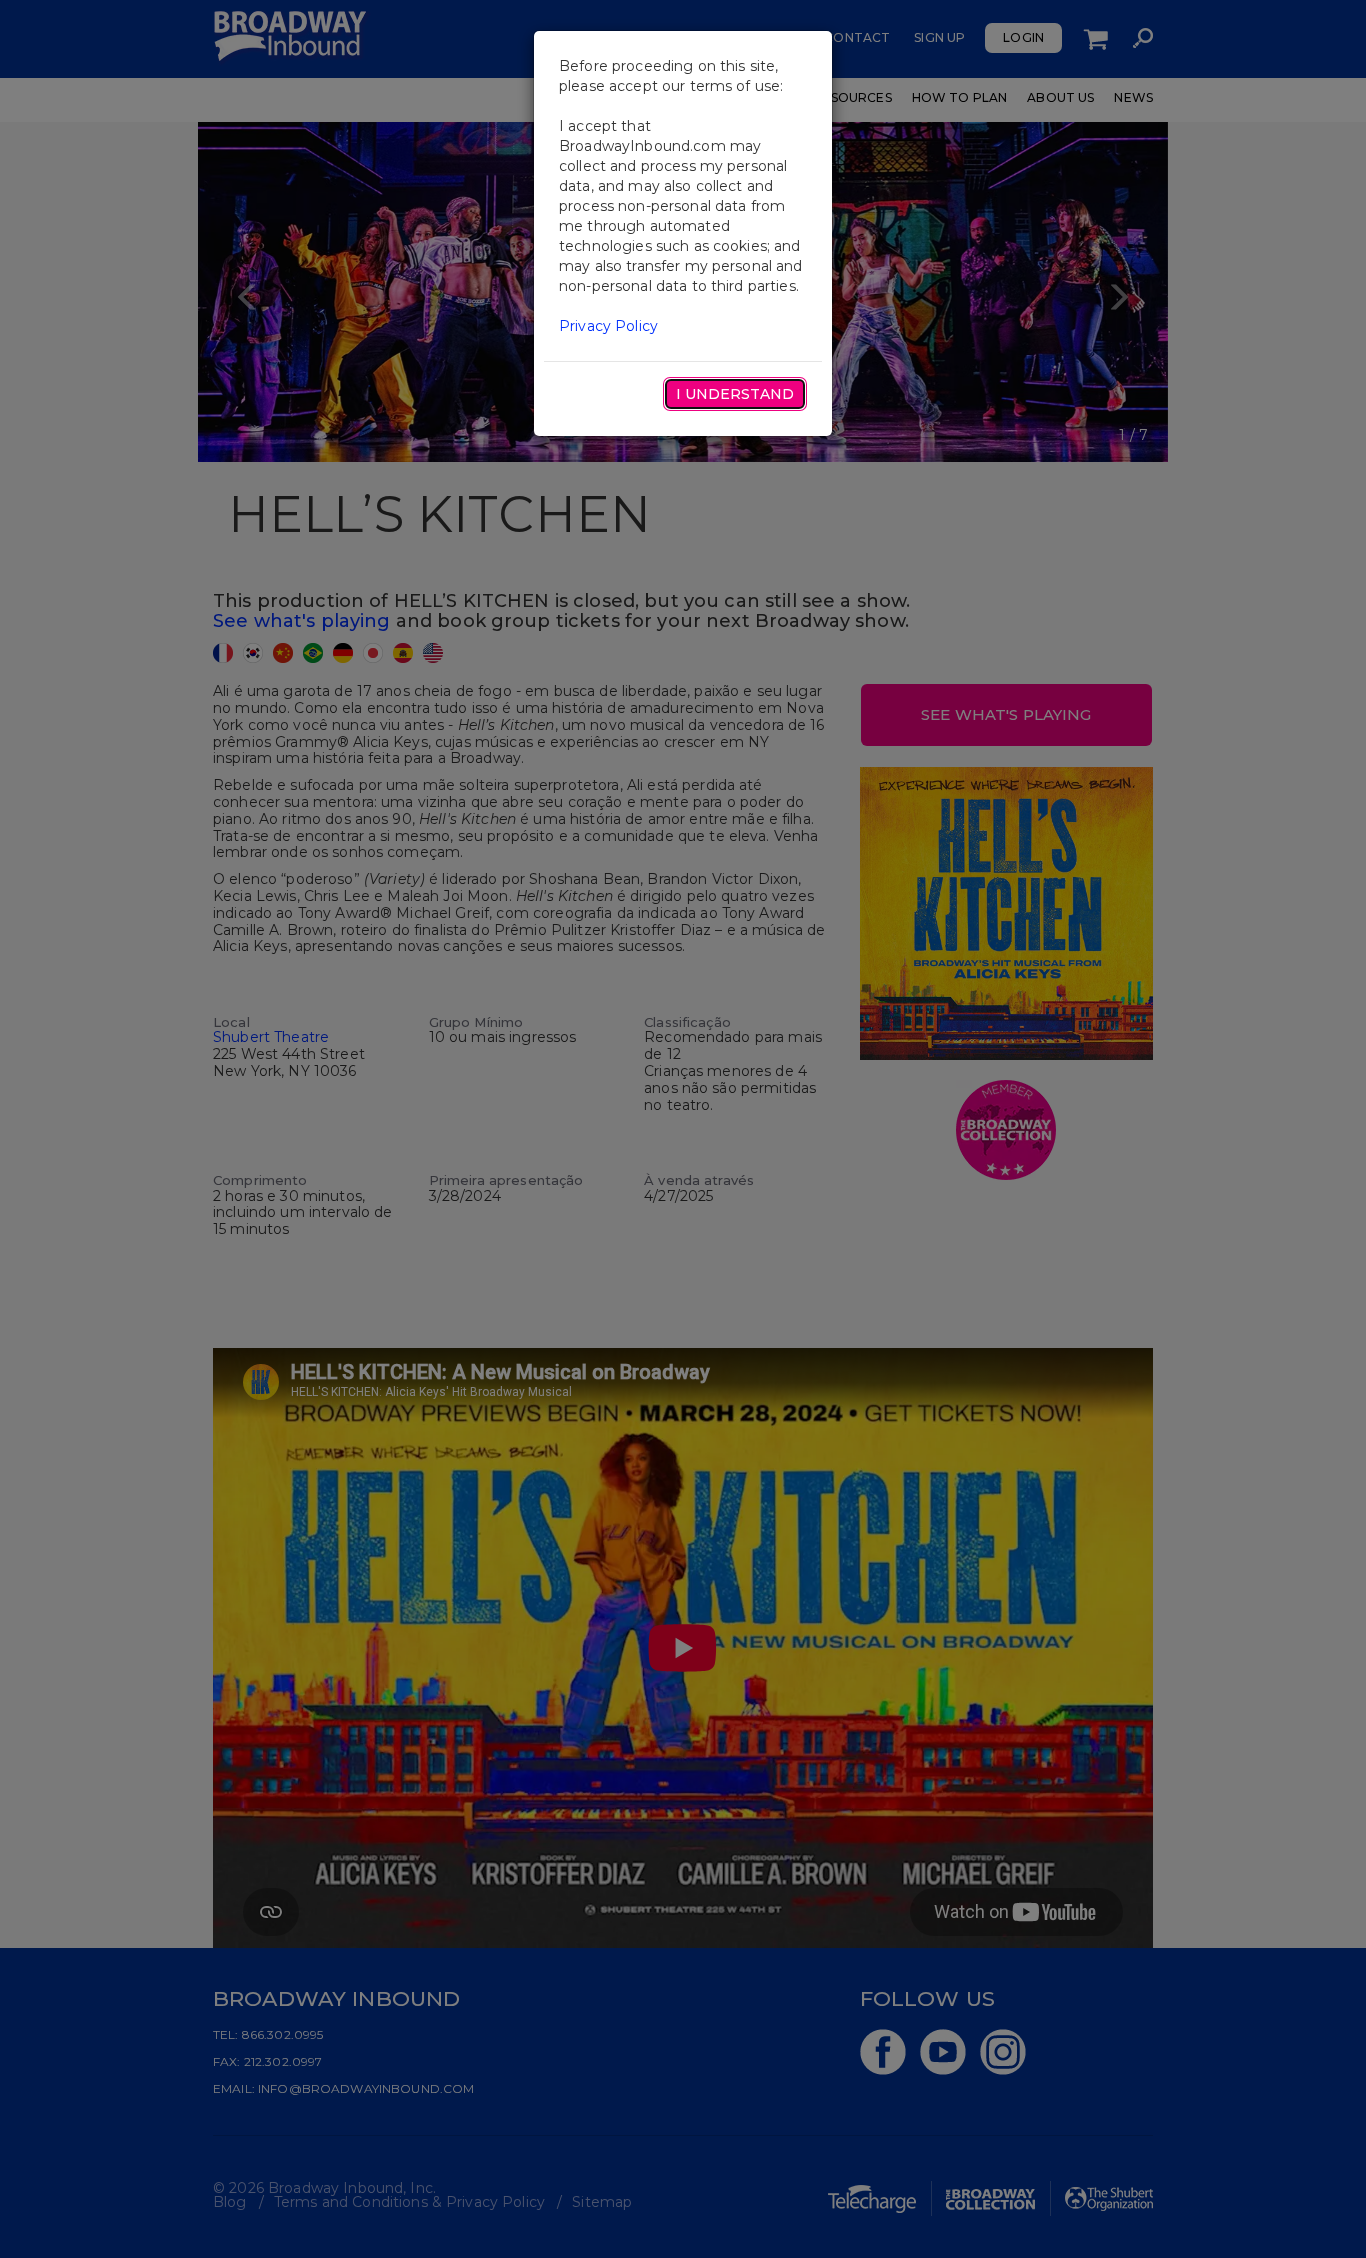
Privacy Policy (608, 326)
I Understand (735, 394)
